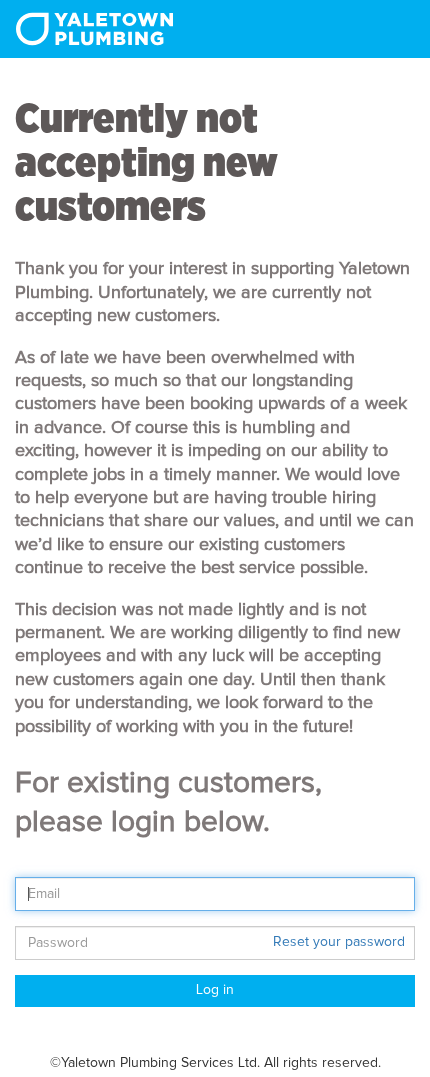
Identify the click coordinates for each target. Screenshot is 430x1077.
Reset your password (339, 942)
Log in (215, 990)
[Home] (94, 29)
